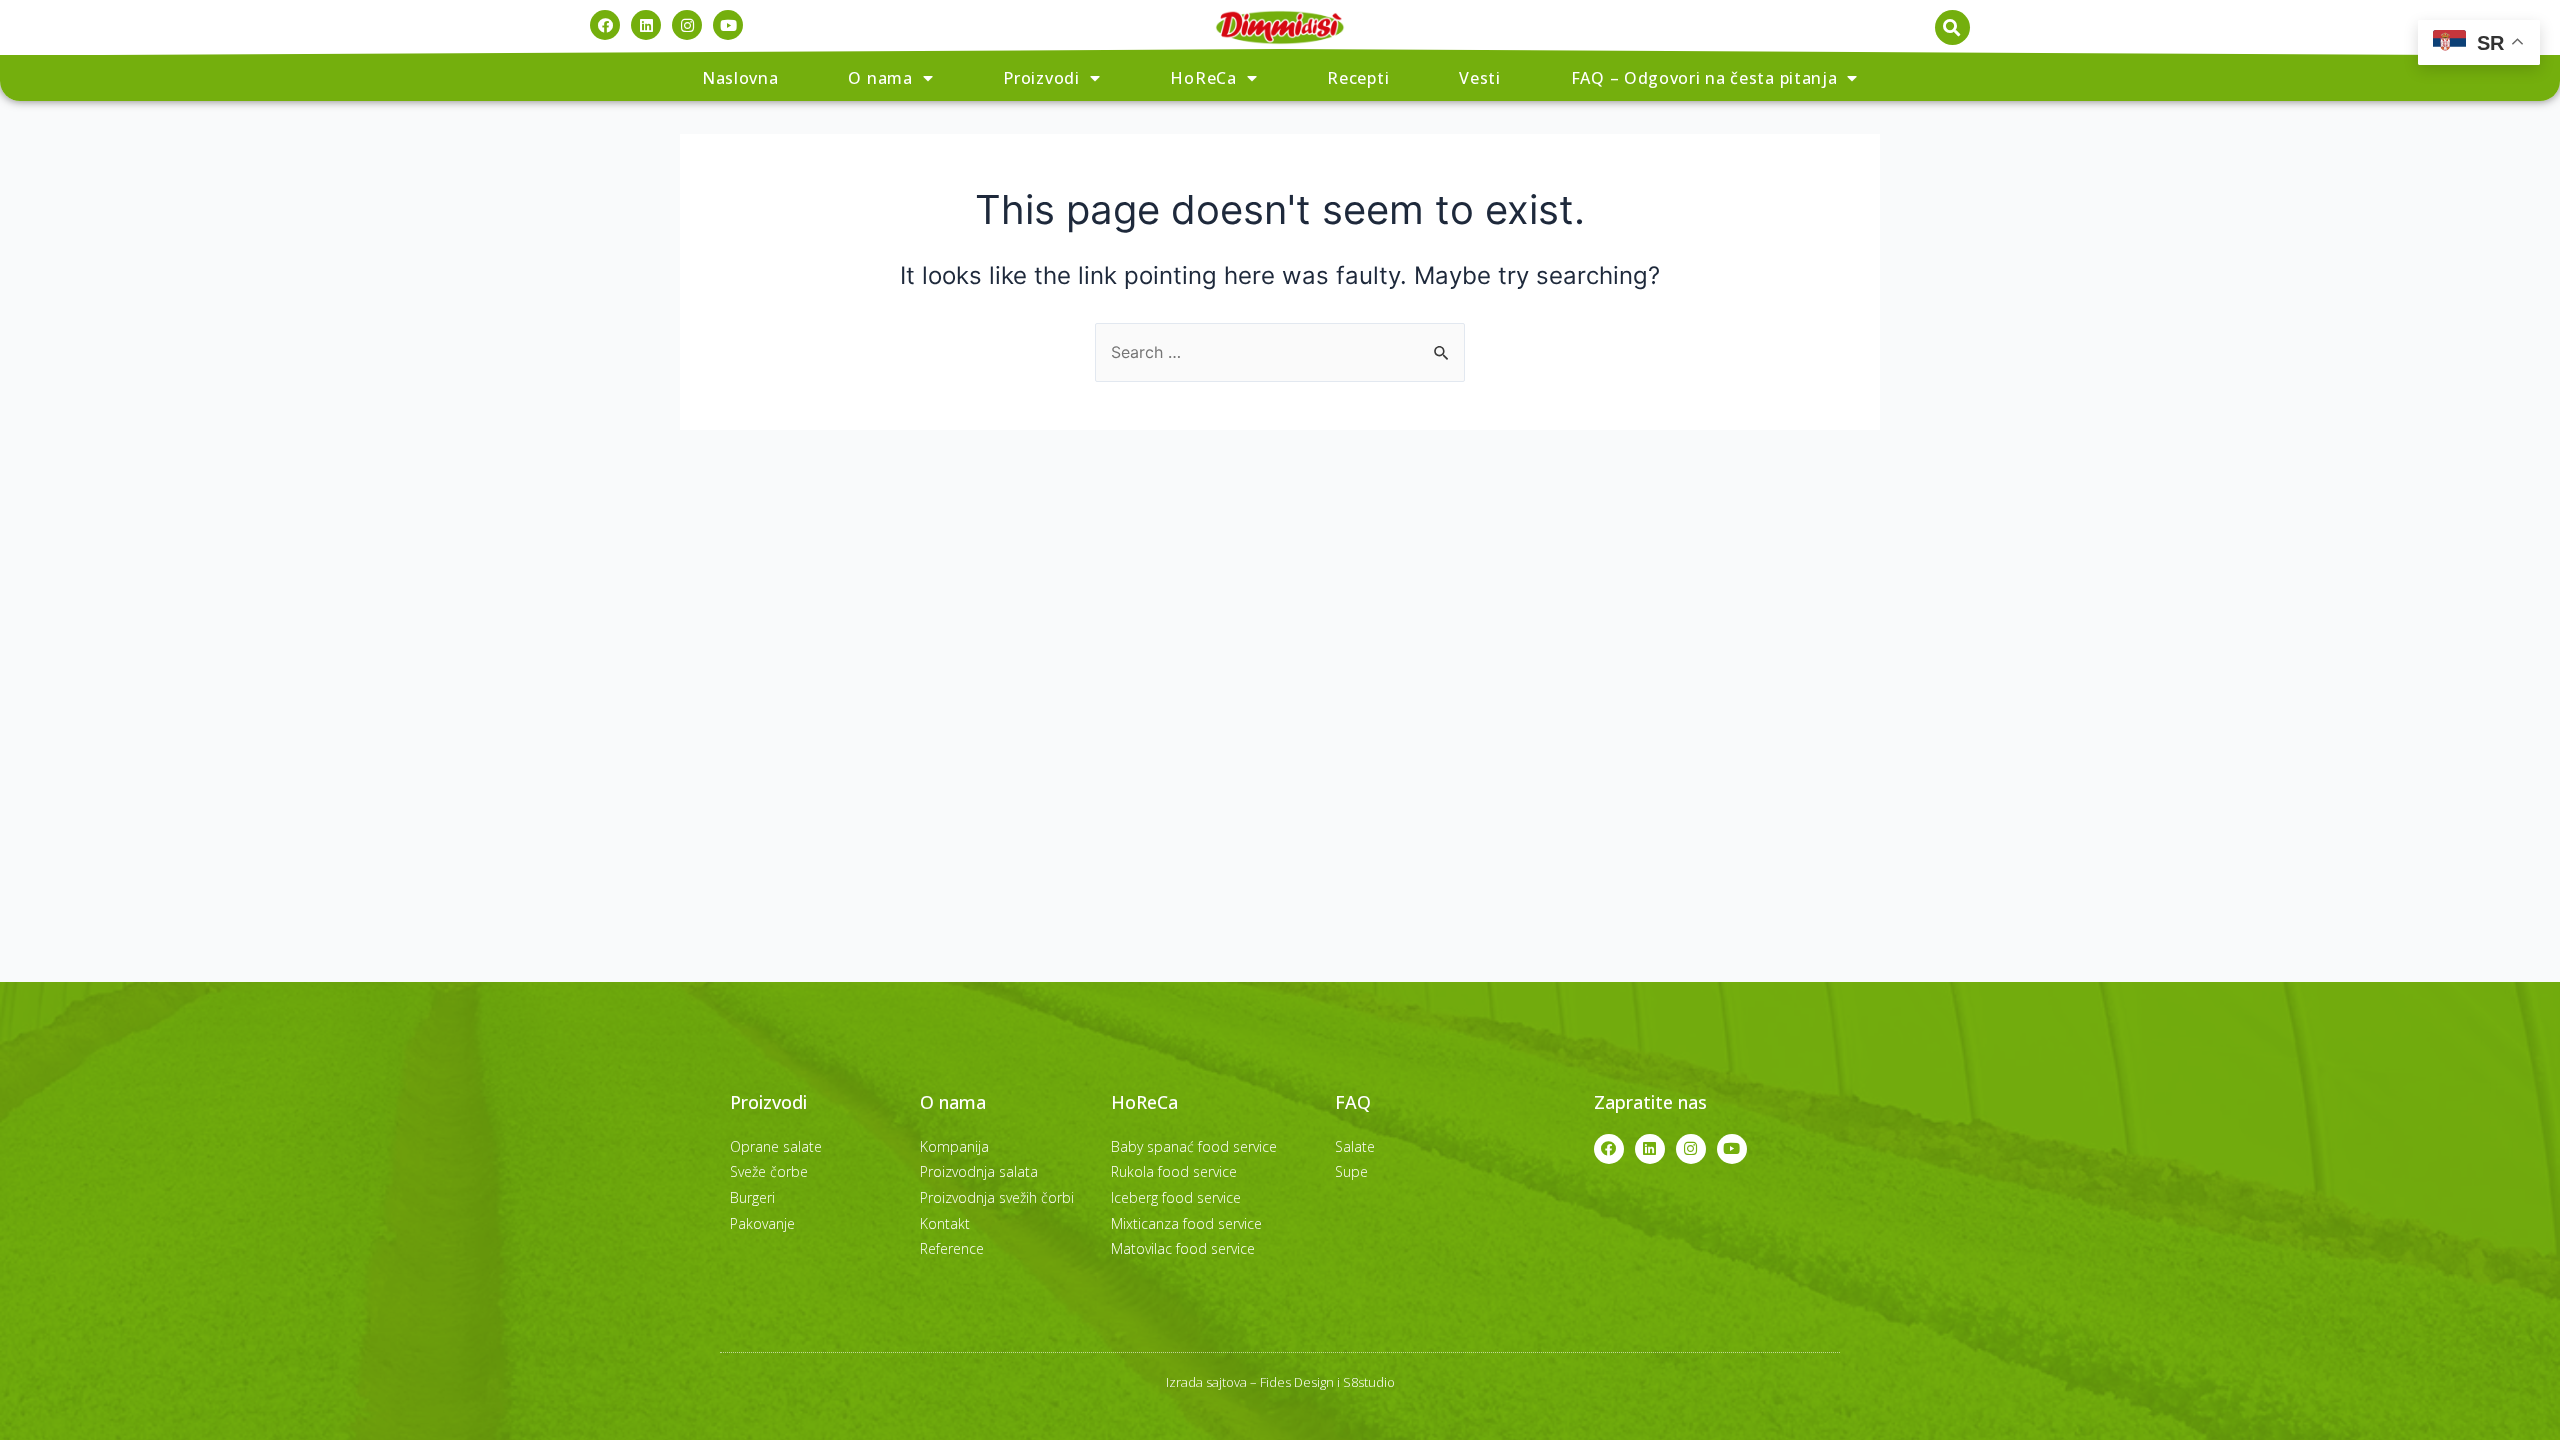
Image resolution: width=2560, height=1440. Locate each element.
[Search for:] (1280, 352)
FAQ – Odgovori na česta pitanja (1704, 78)
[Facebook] (605, 25)
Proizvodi (1041, 78)
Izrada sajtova (1206, 1382)
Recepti (1358, 78)
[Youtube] (728, 25)
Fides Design (1297, 1382)
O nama (880, 78)
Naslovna (740, 78)
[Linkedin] (646, 25)
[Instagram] (687, 25)
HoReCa (1203, 78)
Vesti (1480, 78)
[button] (1952, 27)
